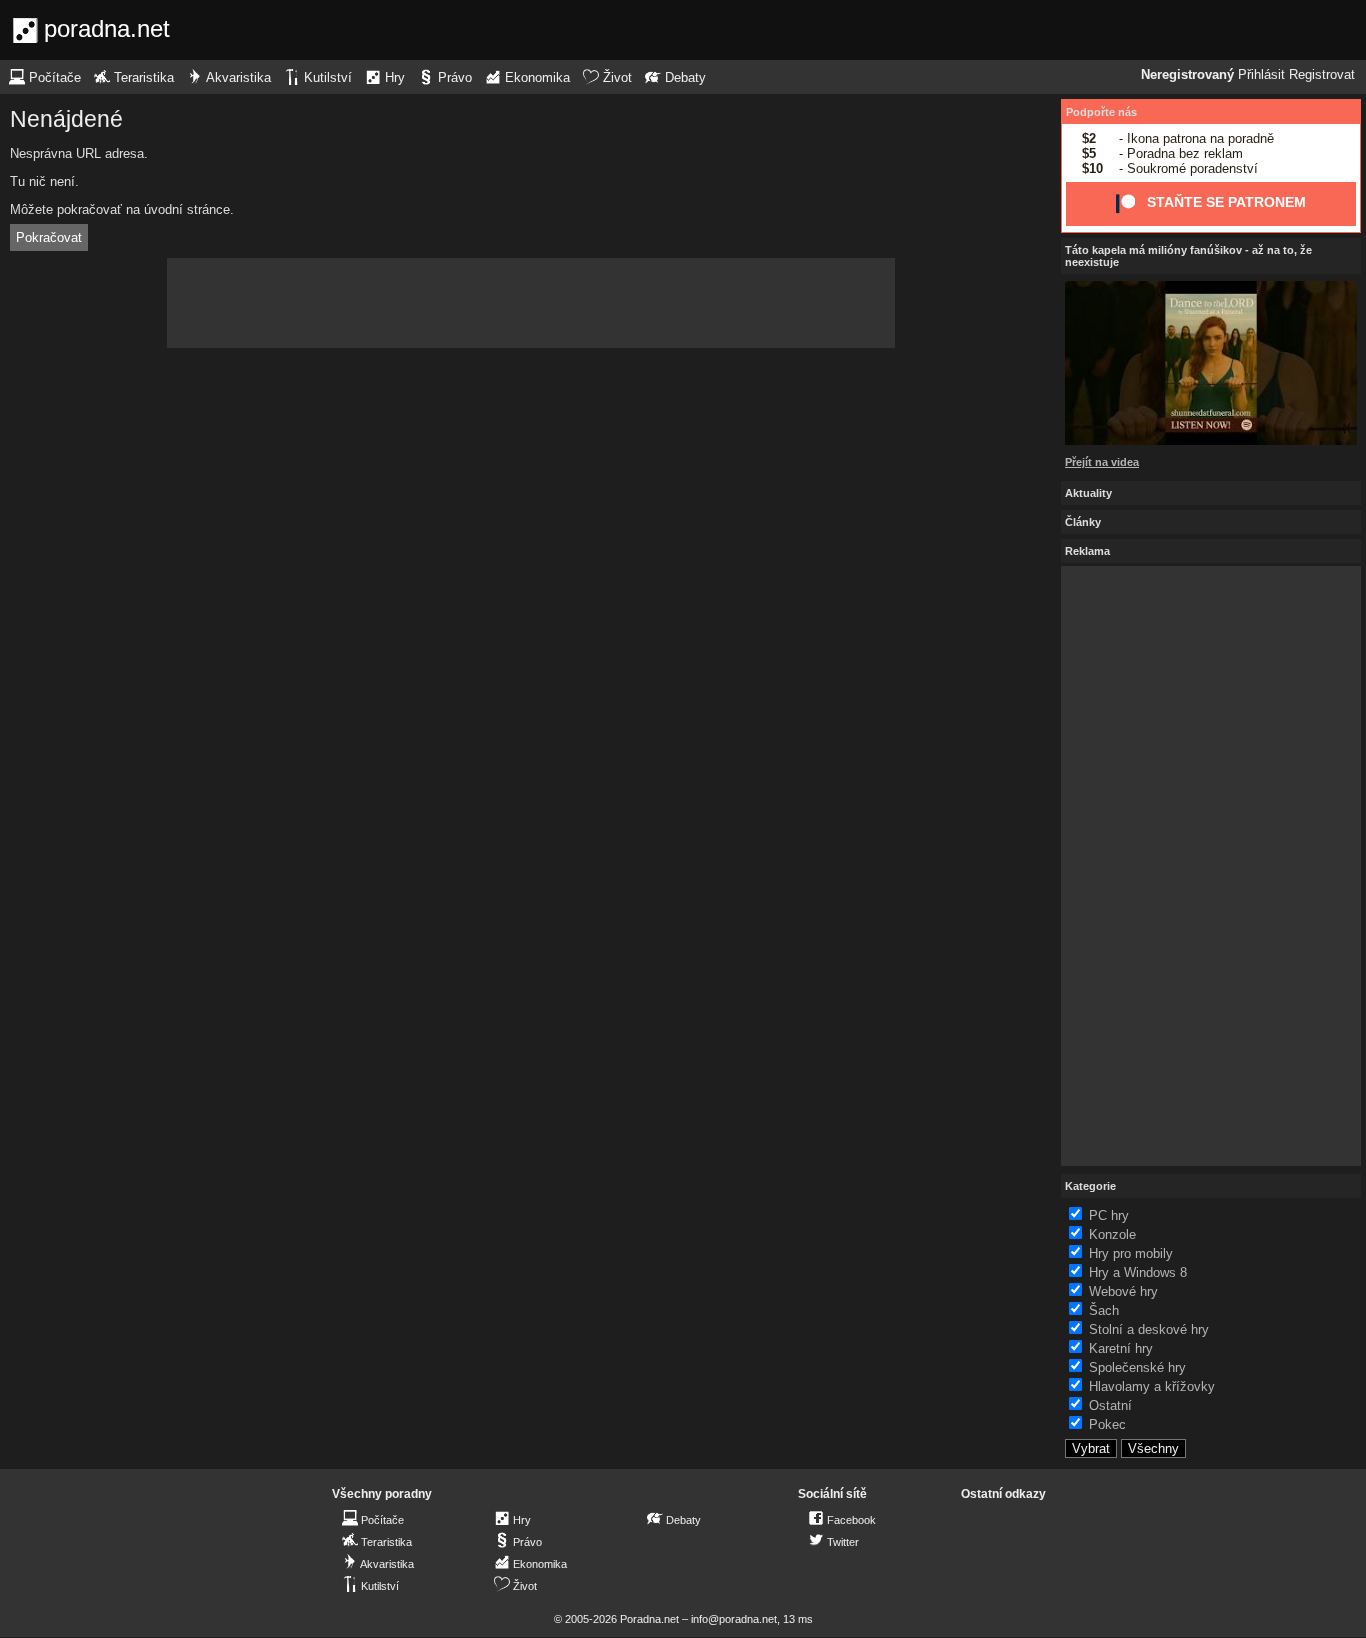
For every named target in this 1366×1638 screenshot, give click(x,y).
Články (1083, 522)
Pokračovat (49, 237)
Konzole (1112, 1234)
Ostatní (1110, 1405)
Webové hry (1123, 1291)
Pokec (1107, 1424)
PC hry (1109, 1215)
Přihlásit (1261, 75)
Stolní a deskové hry (1149, 1329)
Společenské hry (1137, 1367)
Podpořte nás (1101, 112)
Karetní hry (1121, 1348)
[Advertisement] (531, 303)
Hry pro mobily (1131, 1253)
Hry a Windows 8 (1138, 1272)
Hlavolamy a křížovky (1152, 1386)
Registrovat (1322, 75)
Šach (1104, 1310)
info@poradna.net (734, 1619)
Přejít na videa (1102, 462)
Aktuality (1088, 493)
